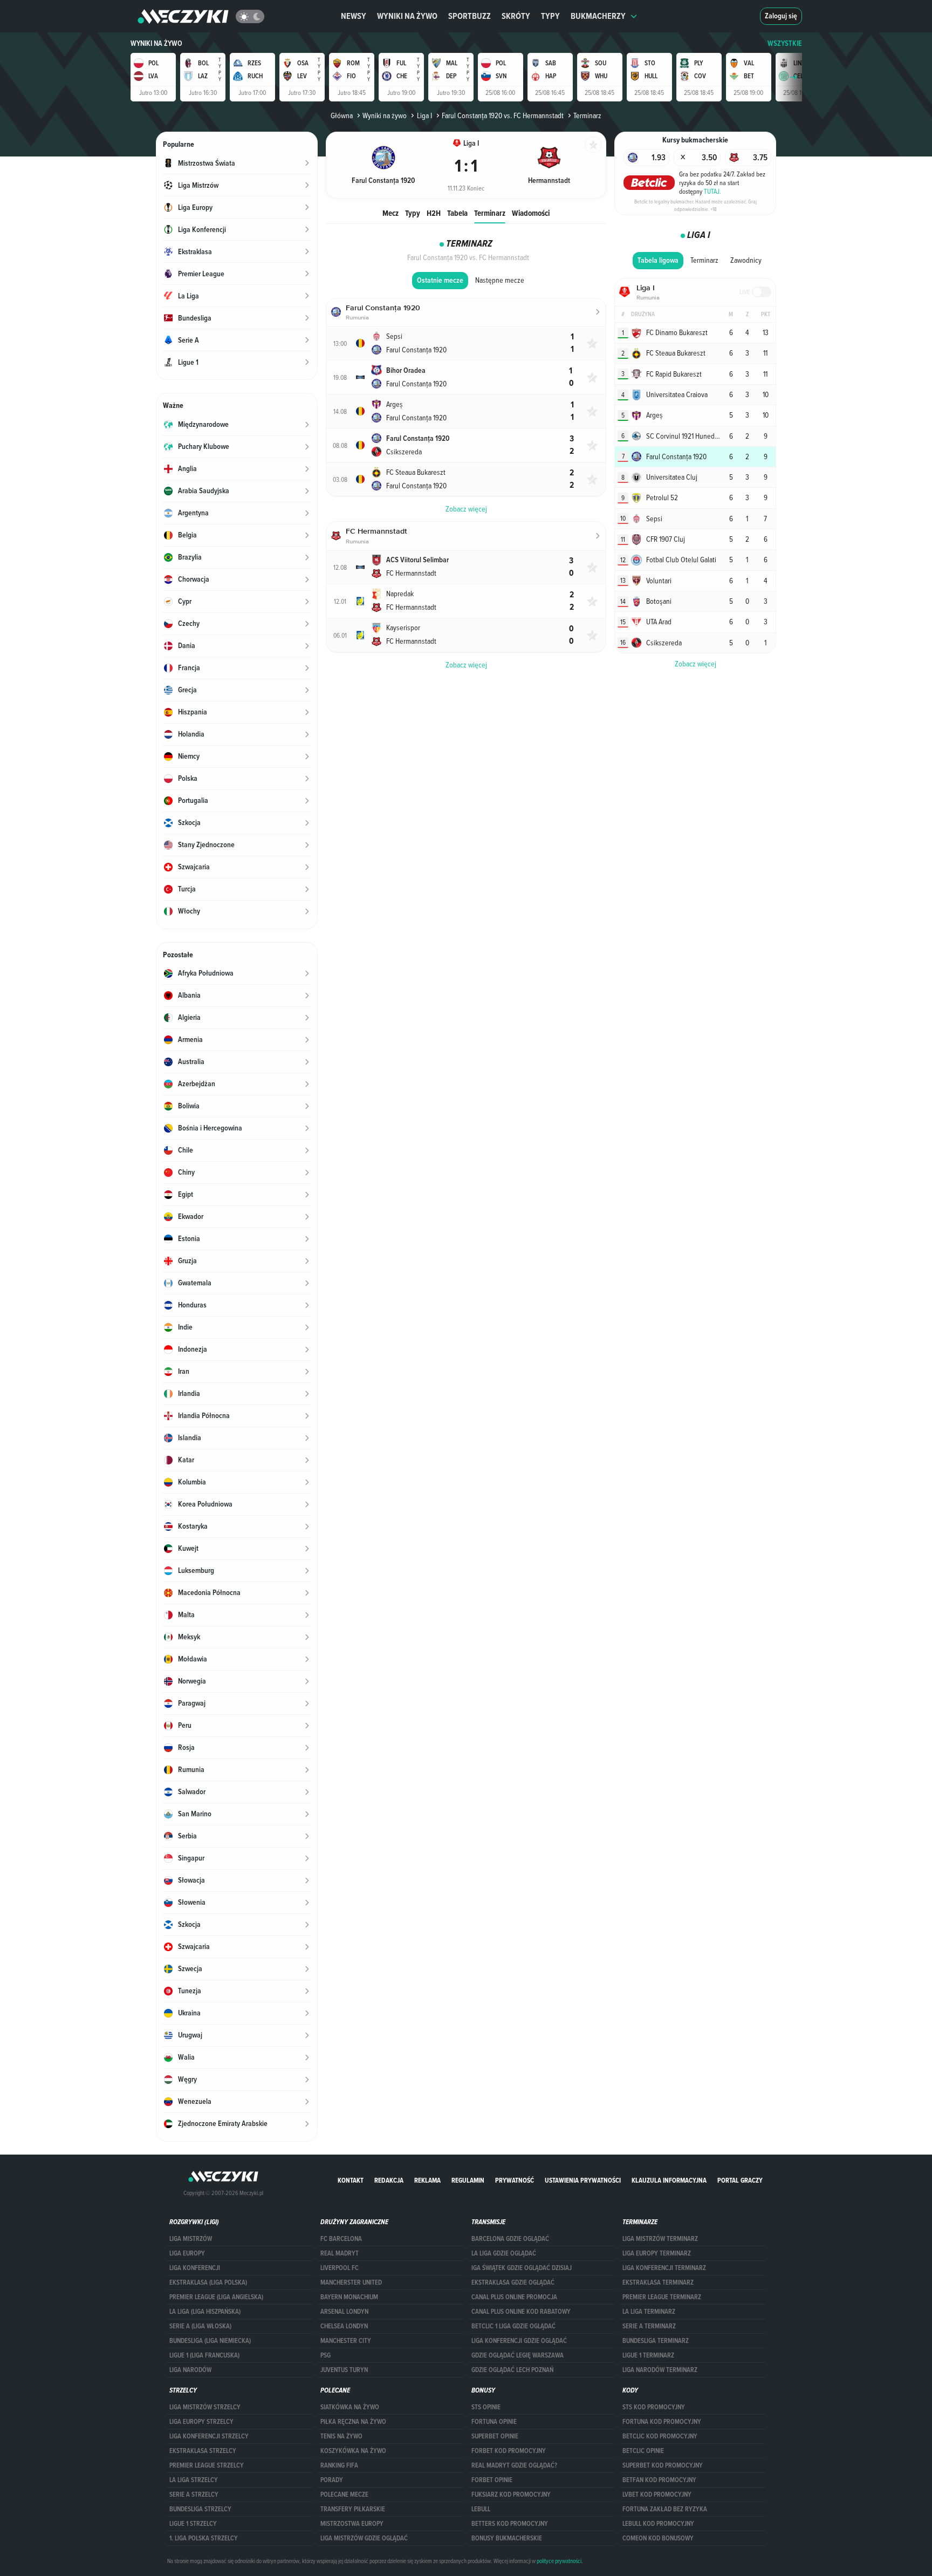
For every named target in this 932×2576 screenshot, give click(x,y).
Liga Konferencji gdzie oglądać (519, 2341)
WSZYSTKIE (785, 43)
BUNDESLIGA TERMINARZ (656, 2341)
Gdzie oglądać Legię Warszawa (518, 2355)
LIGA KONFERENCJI (195, 2268)
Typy (550, 16)
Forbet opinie (492, 2480)
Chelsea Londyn (344, 2326)
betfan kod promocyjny (659, 2480)
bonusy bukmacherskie (507, 2538)
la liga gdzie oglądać (504, 2253)
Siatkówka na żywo (350, 2407)
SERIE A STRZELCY (194, 2495)
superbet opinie (495, 2436)
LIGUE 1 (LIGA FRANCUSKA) (204, 2355)
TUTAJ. (712, 191)
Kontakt (351, 2180)
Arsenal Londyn (344, 2312)
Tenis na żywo (341, 2436)
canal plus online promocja (514, 2297)
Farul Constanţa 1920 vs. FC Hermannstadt (503, 115)
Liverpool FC (340, 2268)
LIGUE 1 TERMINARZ (648, 2355)
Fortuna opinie (494, 2422)
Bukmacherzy (598, 16)
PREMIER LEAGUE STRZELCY (207, 2465)
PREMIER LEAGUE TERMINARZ (662, 2297)
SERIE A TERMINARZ (649, 2326)
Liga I (424, 115)
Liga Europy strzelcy (201, 2422)
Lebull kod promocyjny (658, 2524)
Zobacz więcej (695, 664)
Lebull (481, 2509)
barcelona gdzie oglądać (510, 2239)
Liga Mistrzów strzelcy (205, 2407)
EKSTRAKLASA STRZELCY (203, 2451)
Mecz (390, 213)
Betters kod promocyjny (510, 2524)
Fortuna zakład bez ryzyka (665, 2509)
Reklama (427, 2180)
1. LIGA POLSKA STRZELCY (204, 2538)
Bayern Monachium (349, 2297)
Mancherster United (351, 2282)
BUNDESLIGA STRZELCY (200, 2509)
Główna (342, 115)
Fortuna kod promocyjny (662, 2422)
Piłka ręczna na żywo (353, 2422)
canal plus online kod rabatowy (521, 2312)
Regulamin (468, 2180)
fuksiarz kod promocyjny (511, 2495)
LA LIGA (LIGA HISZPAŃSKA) (205, 2312)
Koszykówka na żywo (353, 2451)
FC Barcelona (341, 2239)
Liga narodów (190, 2370)
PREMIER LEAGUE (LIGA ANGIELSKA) (216, 2297)
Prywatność (515, 2180)
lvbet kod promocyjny (657, 2495)
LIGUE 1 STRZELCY (193, 2524)
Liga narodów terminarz (660, 2370)
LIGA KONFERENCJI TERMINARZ (664, 2268)
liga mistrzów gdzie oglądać (364, 2538)
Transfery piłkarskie (353, 2509)
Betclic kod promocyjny (660, 2436)
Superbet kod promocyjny (663, 2465)
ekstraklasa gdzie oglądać (513, 2282)
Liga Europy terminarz (657, 2253)
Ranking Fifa (339, 2465)
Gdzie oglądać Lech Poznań (512, 2370)
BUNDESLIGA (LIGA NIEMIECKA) (210, 2341)
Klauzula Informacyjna (669, 2180)
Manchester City (346, 2341)
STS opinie (486, 2407)
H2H (434, 213)
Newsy (354, 16)
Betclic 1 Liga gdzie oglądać (513, 2326)
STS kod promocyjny (654, 2407)
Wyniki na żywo (407, 16)
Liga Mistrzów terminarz (660, 2239)
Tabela (457, 213)
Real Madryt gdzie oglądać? (514, 2465)
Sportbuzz (470, 16)
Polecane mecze (344, 2495)
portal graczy (740, 2180)
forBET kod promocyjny (509, 2451)
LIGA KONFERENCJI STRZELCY (209, 2436)
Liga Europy (187, 2253)
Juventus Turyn (344, 2370)
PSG (325, 2355)
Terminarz (490, 213)
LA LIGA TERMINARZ (649, 2312)
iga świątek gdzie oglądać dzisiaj (522, 2268)
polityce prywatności (559, 2561)
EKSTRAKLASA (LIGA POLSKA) (208, 2282)
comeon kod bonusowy (658, 2538)
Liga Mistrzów (191, 2239)
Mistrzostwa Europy (352, 2524)
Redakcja (389, 2180)
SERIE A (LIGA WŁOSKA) (200, 2326)
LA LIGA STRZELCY (194, 2480)
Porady (332, 2480)
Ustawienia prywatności (583, 2180)
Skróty (516, 16)
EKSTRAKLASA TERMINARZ (658, 2282)
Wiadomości (531, 213)
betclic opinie (643, 2451)
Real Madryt (340, 2253)
